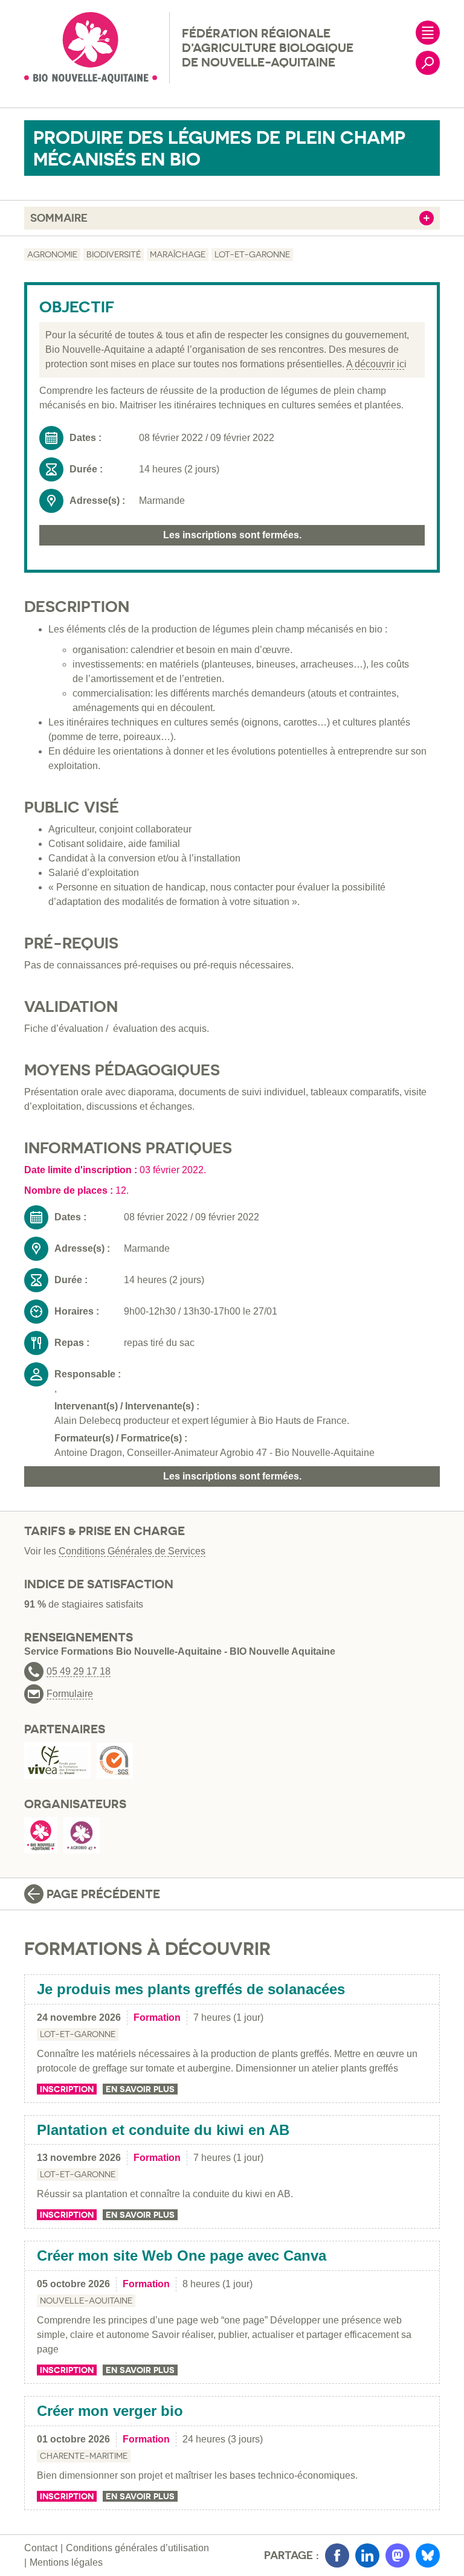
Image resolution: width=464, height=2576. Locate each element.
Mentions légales (66, 2562)
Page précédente (103, 1894)
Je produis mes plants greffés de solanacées (191, 1989)
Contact (41, 2548)
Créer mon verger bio (110, 2411)
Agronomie (52, 254)
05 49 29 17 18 (79, 1672)
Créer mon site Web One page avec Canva (182, 2256)
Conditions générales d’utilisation (137, 2548)
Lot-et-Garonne (252, 254)
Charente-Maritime (84, 2456)
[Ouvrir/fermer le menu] (428, 33)
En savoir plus (140, 2089)
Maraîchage (178, 254)
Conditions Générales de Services (132, 1551)
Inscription (67, 2089)
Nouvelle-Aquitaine (86, 2301)
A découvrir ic (375, 364)
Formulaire (70, 1694)
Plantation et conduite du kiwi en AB (163, 2130)
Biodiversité (114, 254)
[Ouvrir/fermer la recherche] (428, 63)
